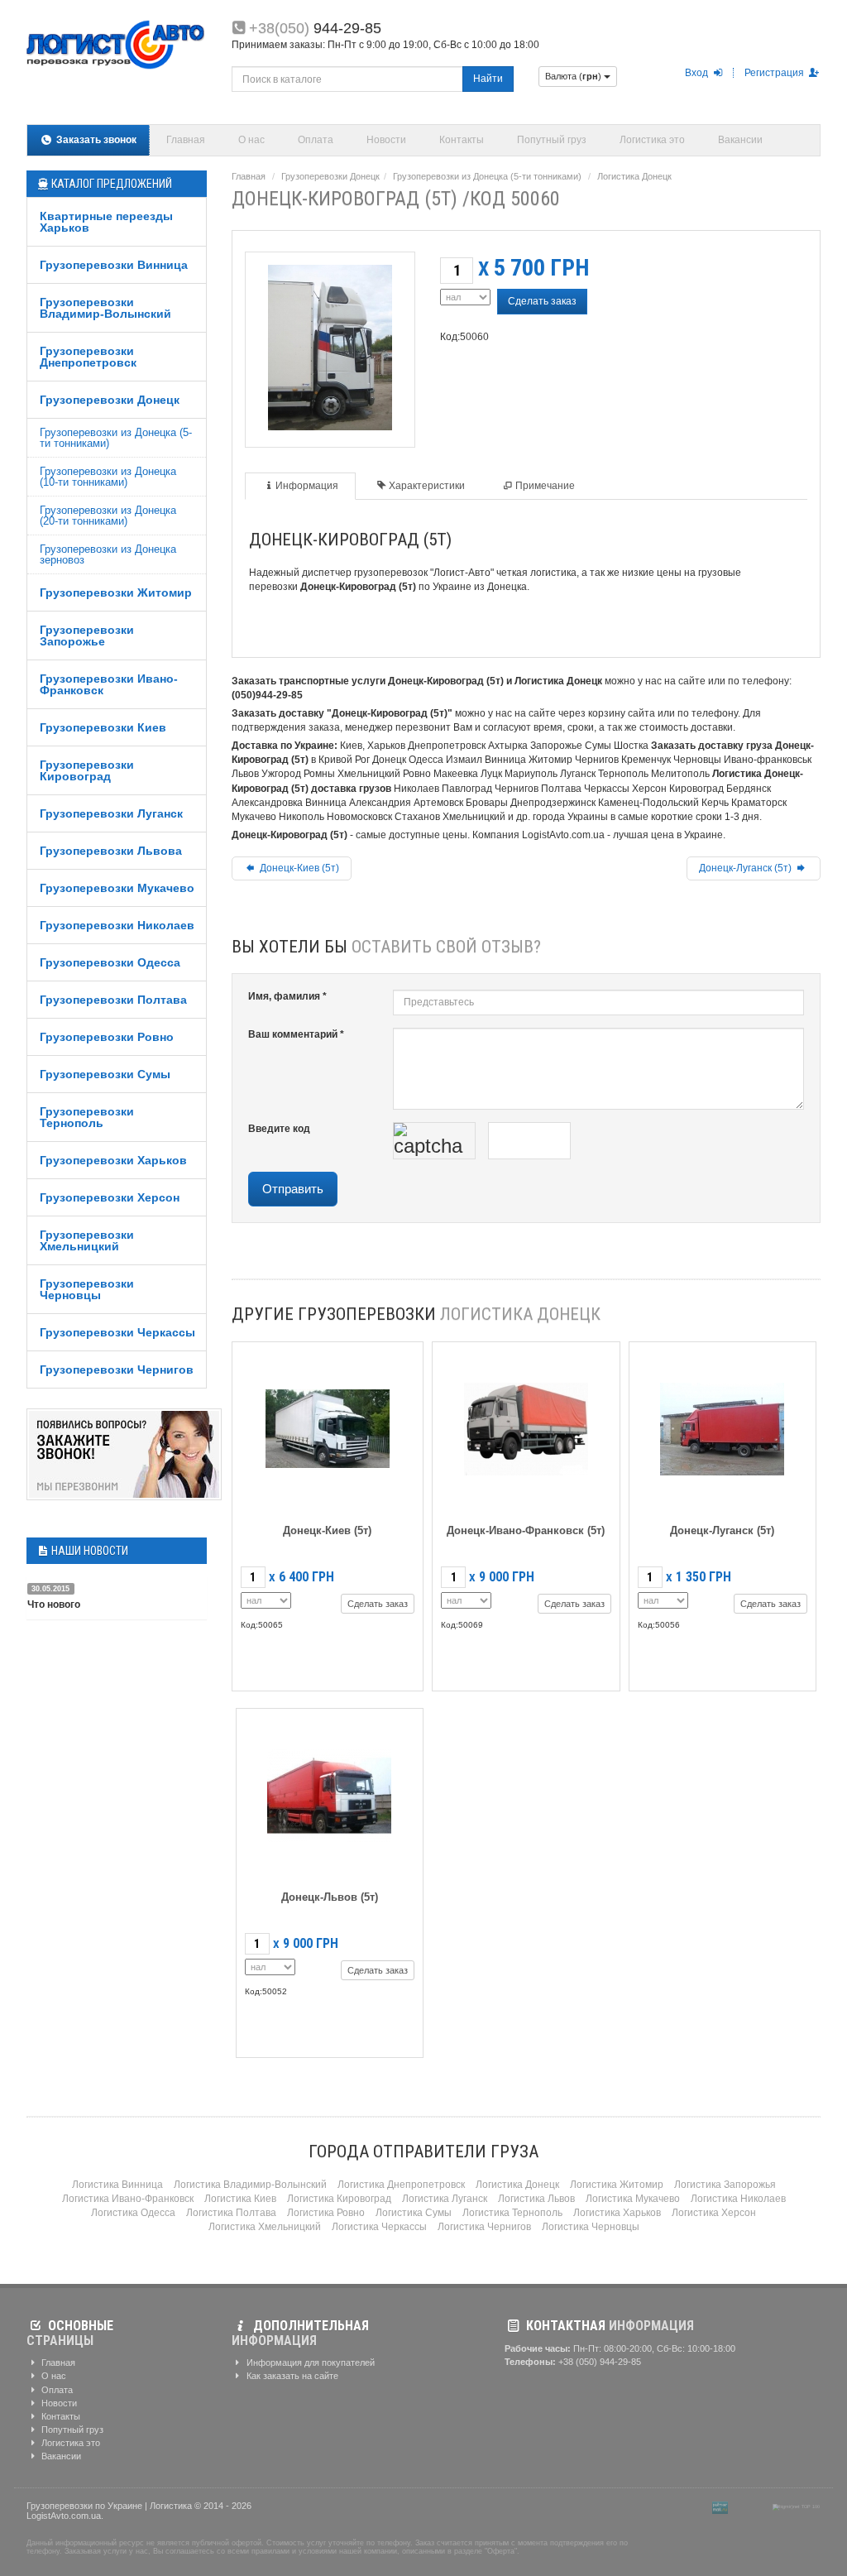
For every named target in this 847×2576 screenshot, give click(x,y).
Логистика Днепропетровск (401, 2185)
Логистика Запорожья (725, 2185)
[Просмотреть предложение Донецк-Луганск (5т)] (722, 1426)
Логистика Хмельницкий (265, 2227)
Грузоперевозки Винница (114, 265)
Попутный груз (552, 140)
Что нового (54, 1605)
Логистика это (652, 140)
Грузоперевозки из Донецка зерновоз (108, 554)
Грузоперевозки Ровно (107, 1037)
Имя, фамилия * (287, 996)
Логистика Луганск (445, 2199)
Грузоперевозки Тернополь (87, 1117)
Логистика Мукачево (633, 2199)
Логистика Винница (117, 2185)
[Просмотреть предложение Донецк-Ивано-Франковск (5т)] (526, 1426)
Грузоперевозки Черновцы (87, 1289)
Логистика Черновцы (591, 2227)
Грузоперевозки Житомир (116, 592)
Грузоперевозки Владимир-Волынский (105, 308)
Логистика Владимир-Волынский (250, 2185)
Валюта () (574, 76)
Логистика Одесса (133, 2213)
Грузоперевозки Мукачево (117, 888)
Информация (307, 486)
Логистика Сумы (414, 2213)
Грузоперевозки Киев (103, 727)
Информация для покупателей (309, 2363)
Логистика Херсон (714, 2213)
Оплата (316, 140)
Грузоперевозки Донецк (110, 400)
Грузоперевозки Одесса (110, 962)
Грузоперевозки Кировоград (87, 770)
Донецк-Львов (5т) (330, 1897)
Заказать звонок (95, 140)
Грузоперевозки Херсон (110, 1197)
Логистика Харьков (617, 2213)
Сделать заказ (542, 301)
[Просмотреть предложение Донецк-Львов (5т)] (329, 1793)
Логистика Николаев (738, 2199)
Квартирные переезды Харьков (106, 222)
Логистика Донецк (634, 176)
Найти (488, 79)
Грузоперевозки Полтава (113, 1000)
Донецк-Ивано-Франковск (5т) (526, 1530)
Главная (186, 140)
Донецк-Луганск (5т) (747, 868)
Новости (386, 140)
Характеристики (427, 486)
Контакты (462, 140)
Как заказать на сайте (291, 2376)
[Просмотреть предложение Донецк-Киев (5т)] (328, 1426)
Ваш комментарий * (296, 1034)
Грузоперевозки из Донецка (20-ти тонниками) (108, 516)
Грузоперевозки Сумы (105, 1074)
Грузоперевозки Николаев (117, 925)
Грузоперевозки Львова (111, 851)
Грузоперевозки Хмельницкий (87, 1240)
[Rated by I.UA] (750, 2506)
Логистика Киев (240, 2199)
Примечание (545, 486)
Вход (698, 73)
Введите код (279, 1129)
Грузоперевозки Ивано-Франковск (109, 684)
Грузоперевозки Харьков (113, 1160)
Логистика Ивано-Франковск (128, 2199)
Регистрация (775, 73)
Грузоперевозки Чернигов (117, 1370)
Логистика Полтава (231, 2213)
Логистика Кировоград (339, 2199)
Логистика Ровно (326, 2213)
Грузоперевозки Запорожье (87, 636)
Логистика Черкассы (379, 2227)
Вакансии (740, 140)
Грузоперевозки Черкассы (117, 1332)
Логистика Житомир (617, 2185)
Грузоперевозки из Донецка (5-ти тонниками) (116, 438)
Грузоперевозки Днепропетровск (88, 357)
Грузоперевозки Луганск (111, 813)
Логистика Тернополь (512, 2213)
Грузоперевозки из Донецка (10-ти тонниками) (108, 477)
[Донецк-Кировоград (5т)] (330, 345)
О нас (251, 140)
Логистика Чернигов (484, 2227)
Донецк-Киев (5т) (298, 868)
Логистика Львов (536, 2199)
